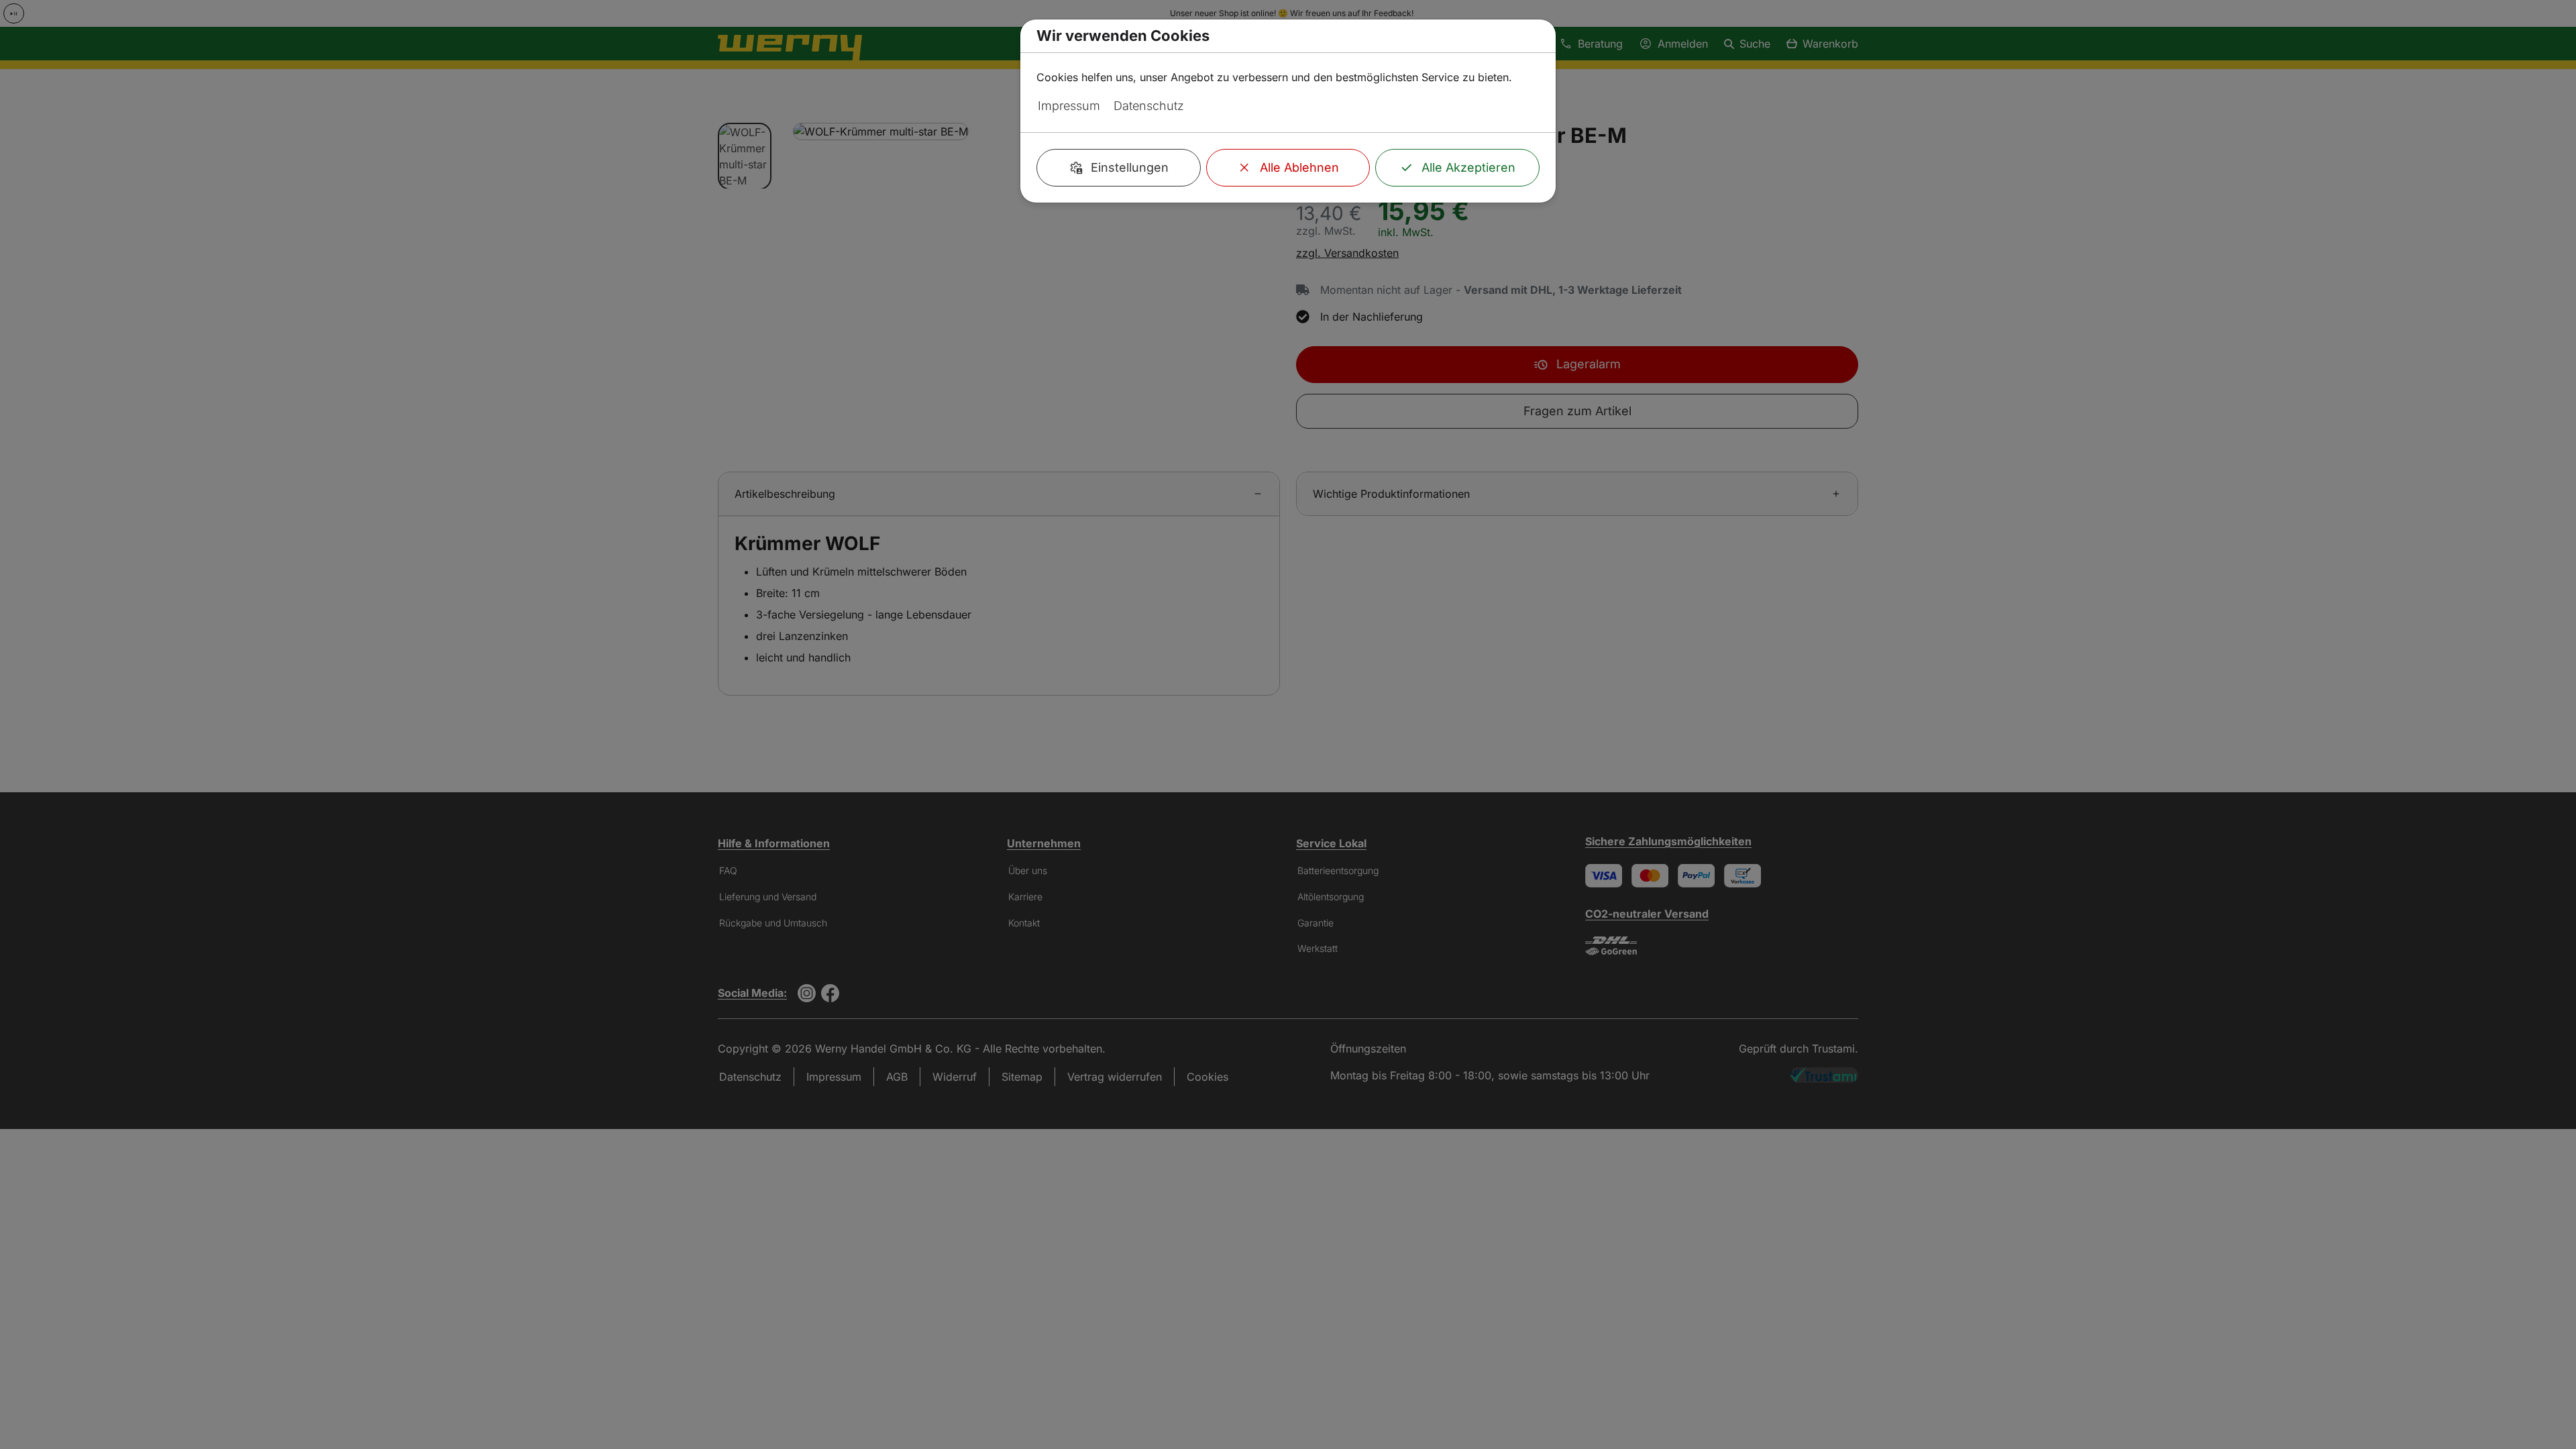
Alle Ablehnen (1299, 167)
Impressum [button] (1069, 106)
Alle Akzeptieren (1468, 167)
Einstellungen (1130, 167)
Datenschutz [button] (1149, 106)
